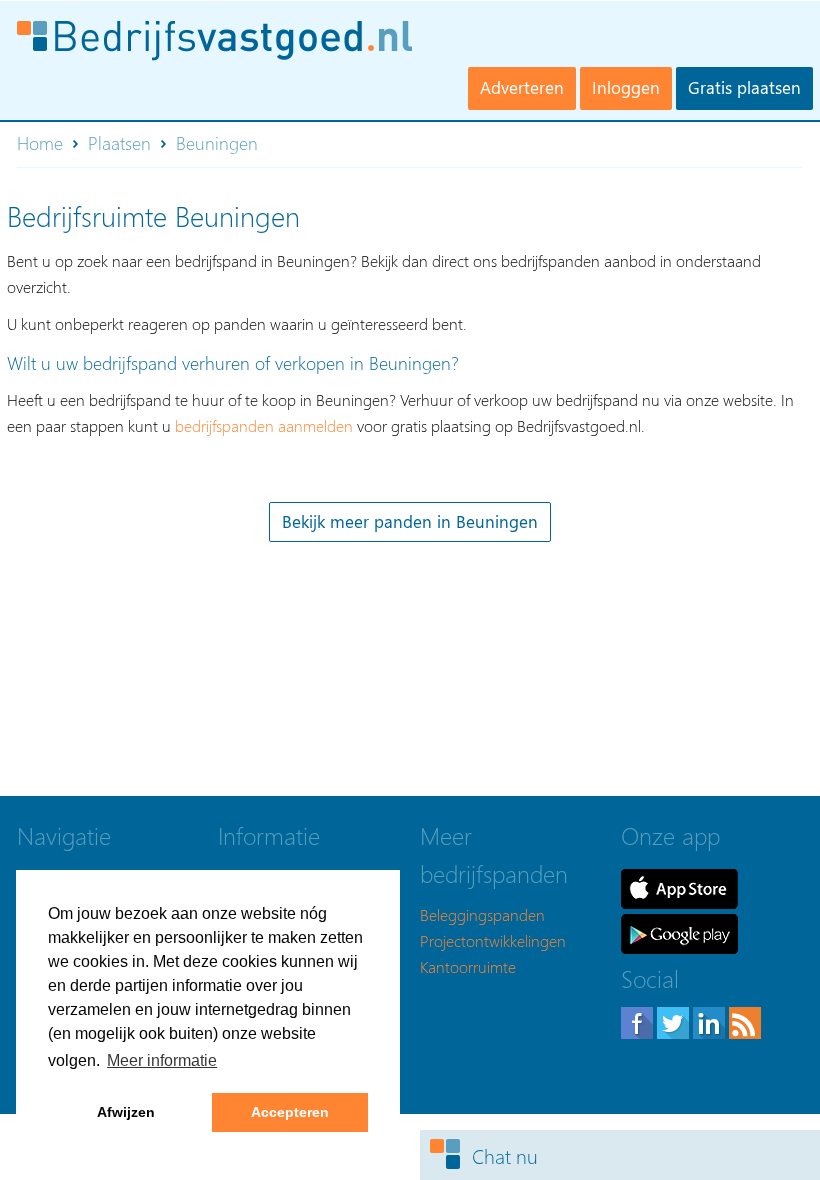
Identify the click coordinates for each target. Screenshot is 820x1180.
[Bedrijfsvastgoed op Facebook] (639, 1020)
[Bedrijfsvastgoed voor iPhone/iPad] (679, 886)
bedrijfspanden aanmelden (264, 425)
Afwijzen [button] (126, 1112)
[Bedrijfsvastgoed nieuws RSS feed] (745, 1020)
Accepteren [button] (290, 1112)
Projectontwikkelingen (493, 940)
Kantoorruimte (468, 966)
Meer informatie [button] (162, 1060)
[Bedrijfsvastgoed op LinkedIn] (711, 1020)
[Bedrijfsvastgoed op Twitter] (675, 1020)
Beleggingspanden (482, 914)
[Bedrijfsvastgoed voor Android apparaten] (679, 931)
